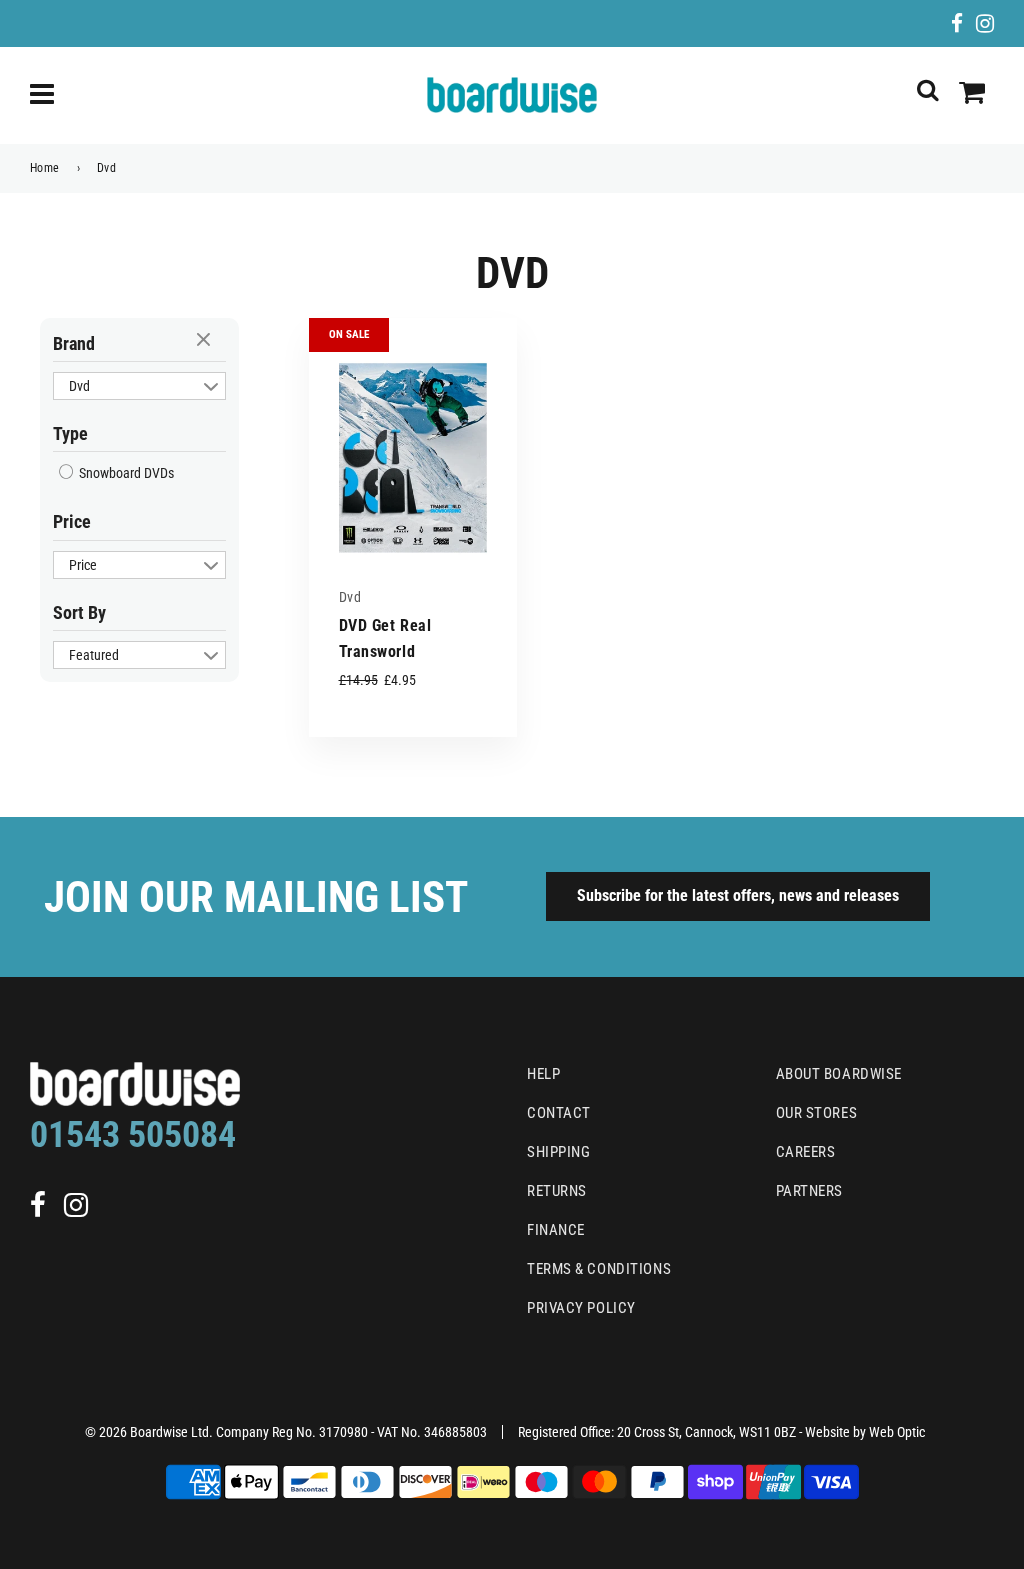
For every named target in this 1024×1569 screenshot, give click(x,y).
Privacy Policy (581, 1308)
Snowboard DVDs (125, 473)
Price (72, 521)
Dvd (79, 386)
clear (206, 341)
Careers (806, 1152)
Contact (559, 1113)
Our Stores (817, 1113)
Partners (809, 1191)
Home (45, 168)
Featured (94, 655)
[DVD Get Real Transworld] (413, 459)
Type (70, 433)
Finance (556, 1230)
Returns (557, 1191)
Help (543, 1074)
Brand (74, 343)
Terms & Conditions (599, 1269)
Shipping (558, 1152)
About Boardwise (839, 1074)
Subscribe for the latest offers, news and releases (738, 895)
